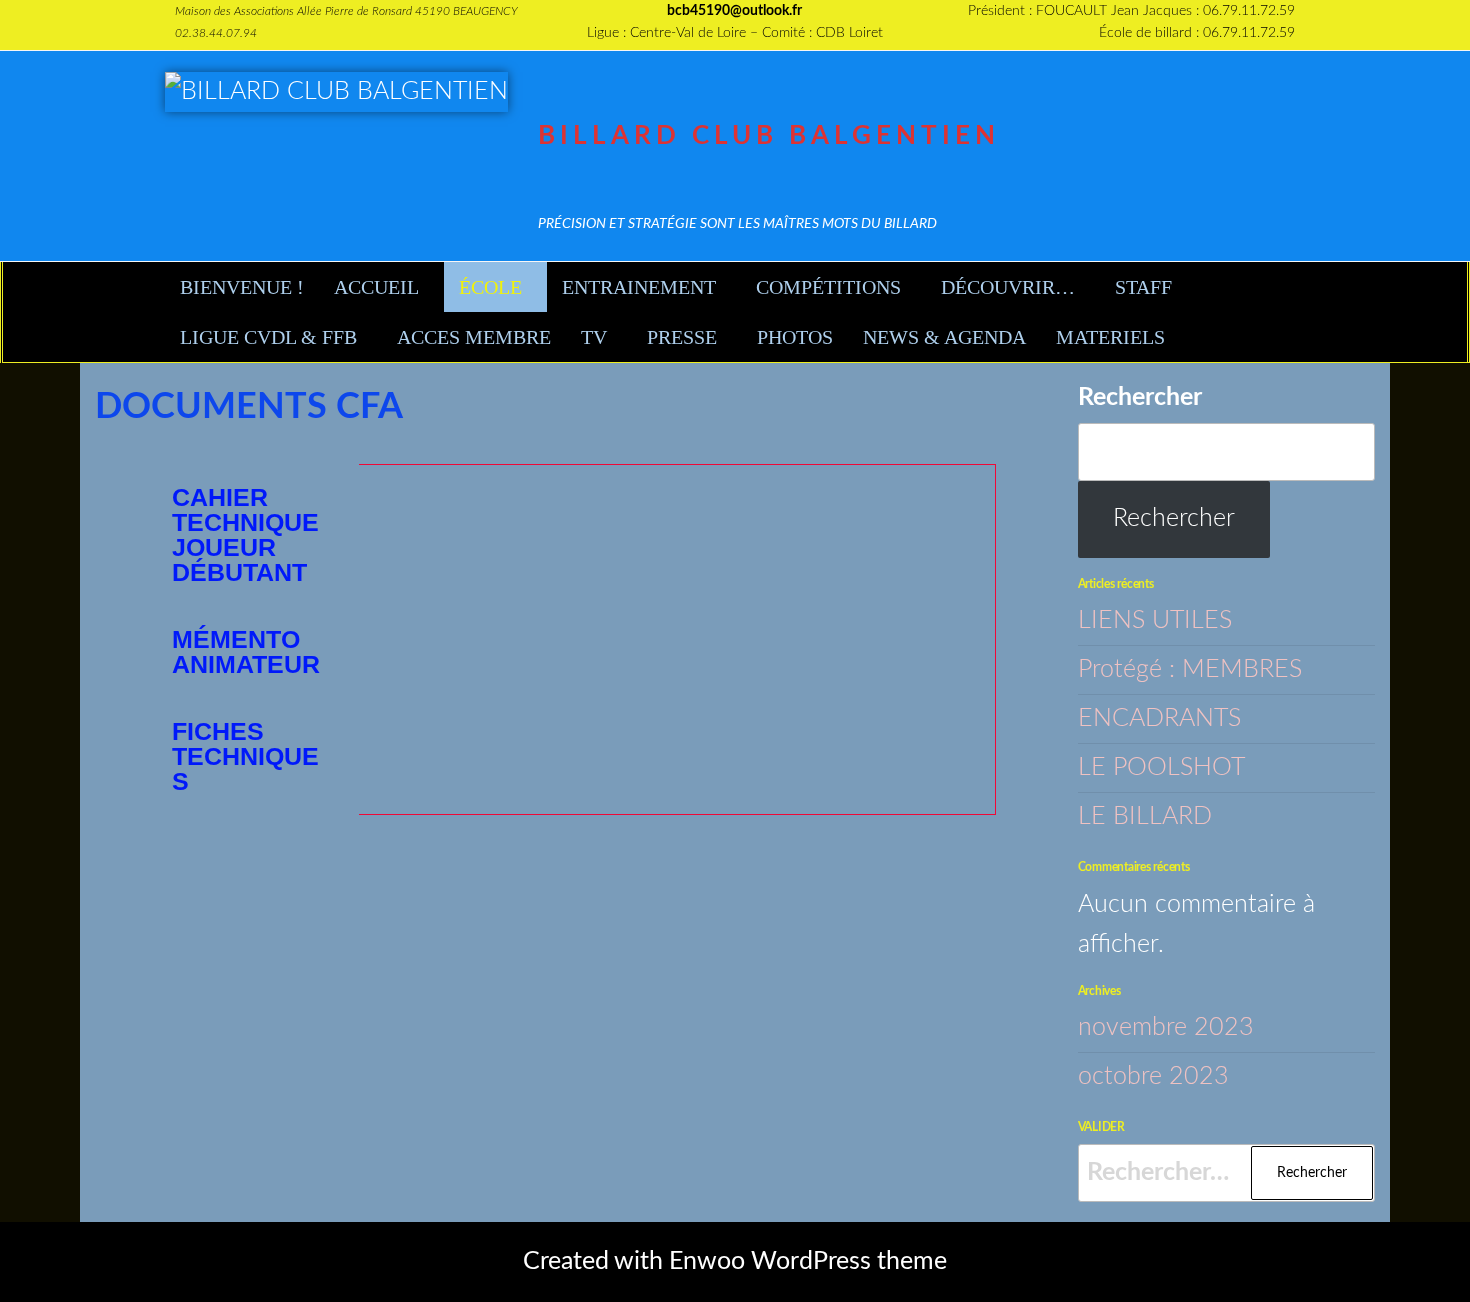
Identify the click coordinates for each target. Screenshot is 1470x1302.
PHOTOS (795, 337)
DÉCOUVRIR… (1008, 287)
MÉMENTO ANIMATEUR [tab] (246, 651)
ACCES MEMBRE (474, 337)
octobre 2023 (1153, 1076)
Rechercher (1140, 397)
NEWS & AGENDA (944, 337)
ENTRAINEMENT (639, 287)
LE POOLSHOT (1161, 767)
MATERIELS (1110, 337)
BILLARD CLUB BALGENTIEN (769, 136)
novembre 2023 (1166, 1027)
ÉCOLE (490, 287)
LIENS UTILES (1155, 620)
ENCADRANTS (1159, 718)
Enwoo (707, 1261)
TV (594, 337)
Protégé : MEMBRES (1190, 669)
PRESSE (682, 337)
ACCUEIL (376, 287)
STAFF (1143, 287)
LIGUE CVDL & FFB (268, 337)
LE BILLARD (1145, 816)
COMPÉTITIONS (828, 287)
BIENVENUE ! (242, 287)
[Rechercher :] (1227, 1173)
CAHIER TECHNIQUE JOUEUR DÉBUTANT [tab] (245, 534)
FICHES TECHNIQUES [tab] (245, 756)
